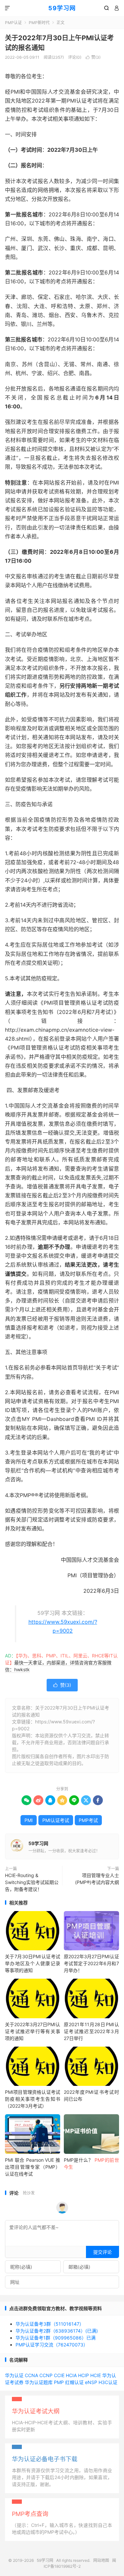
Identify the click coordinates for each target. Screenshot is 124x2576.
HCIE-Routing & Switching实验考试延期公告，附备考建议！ (32, 1882)
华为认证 (14, 2375)
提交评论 (103, 2252)
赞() (93, 57)
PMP (59, 2382)
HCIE (96, 2375)
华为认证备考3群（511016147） (50, 2324)
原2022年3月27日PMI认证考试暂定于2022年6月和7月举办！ (91, 1963)
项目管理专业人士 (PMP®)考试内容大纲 (97, 1879)
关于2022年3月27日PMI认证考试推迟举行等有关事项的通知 (33, 2031)
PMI (29, 1820)
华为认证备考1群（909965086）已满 (56, 2338)
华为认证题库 (39, 2382)
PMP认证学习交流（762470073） (52, 2345)
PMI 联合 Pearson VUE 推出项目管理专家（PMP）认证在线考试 (33, 2167)
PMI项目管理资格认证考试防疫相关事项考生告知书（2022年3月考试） (33, 2099)
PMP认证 (13, 23)
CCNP (46, 2375)
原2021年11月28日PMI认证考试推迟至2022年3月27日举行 (91, 2031)
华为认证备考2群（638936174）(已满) (57, 2331)
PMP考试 (88, 1820)
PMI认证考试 (56, 1820)
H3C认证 (108, 2382)
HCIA (71, 2375)
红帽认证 (74, 2382)
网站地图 (101, 2560)
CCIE (59, 2375)
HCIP (83, 2375)
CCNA (31, 2375)
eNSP (91, 2382)
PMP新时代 (39, 23)
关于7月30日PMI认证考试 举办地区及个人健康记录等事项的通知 (33, 1963)
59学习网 (62, 8)
